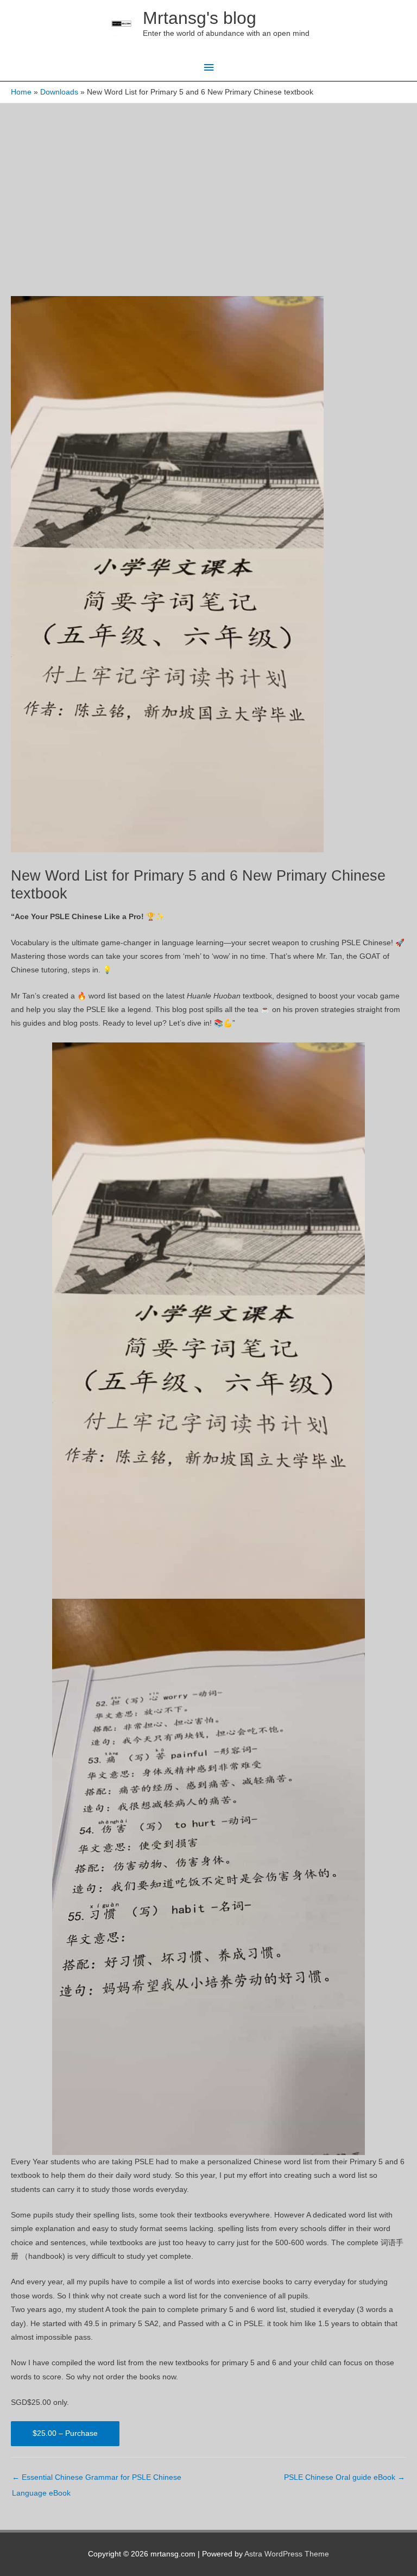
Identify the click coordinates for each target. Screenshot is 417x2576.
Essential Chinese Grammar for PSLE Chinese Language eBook (97, 2480)
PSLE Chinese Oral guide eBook (345, 2477)
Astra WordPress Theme (287, 2554)
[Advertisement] (208, 185)
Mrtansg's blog (200, 18)
